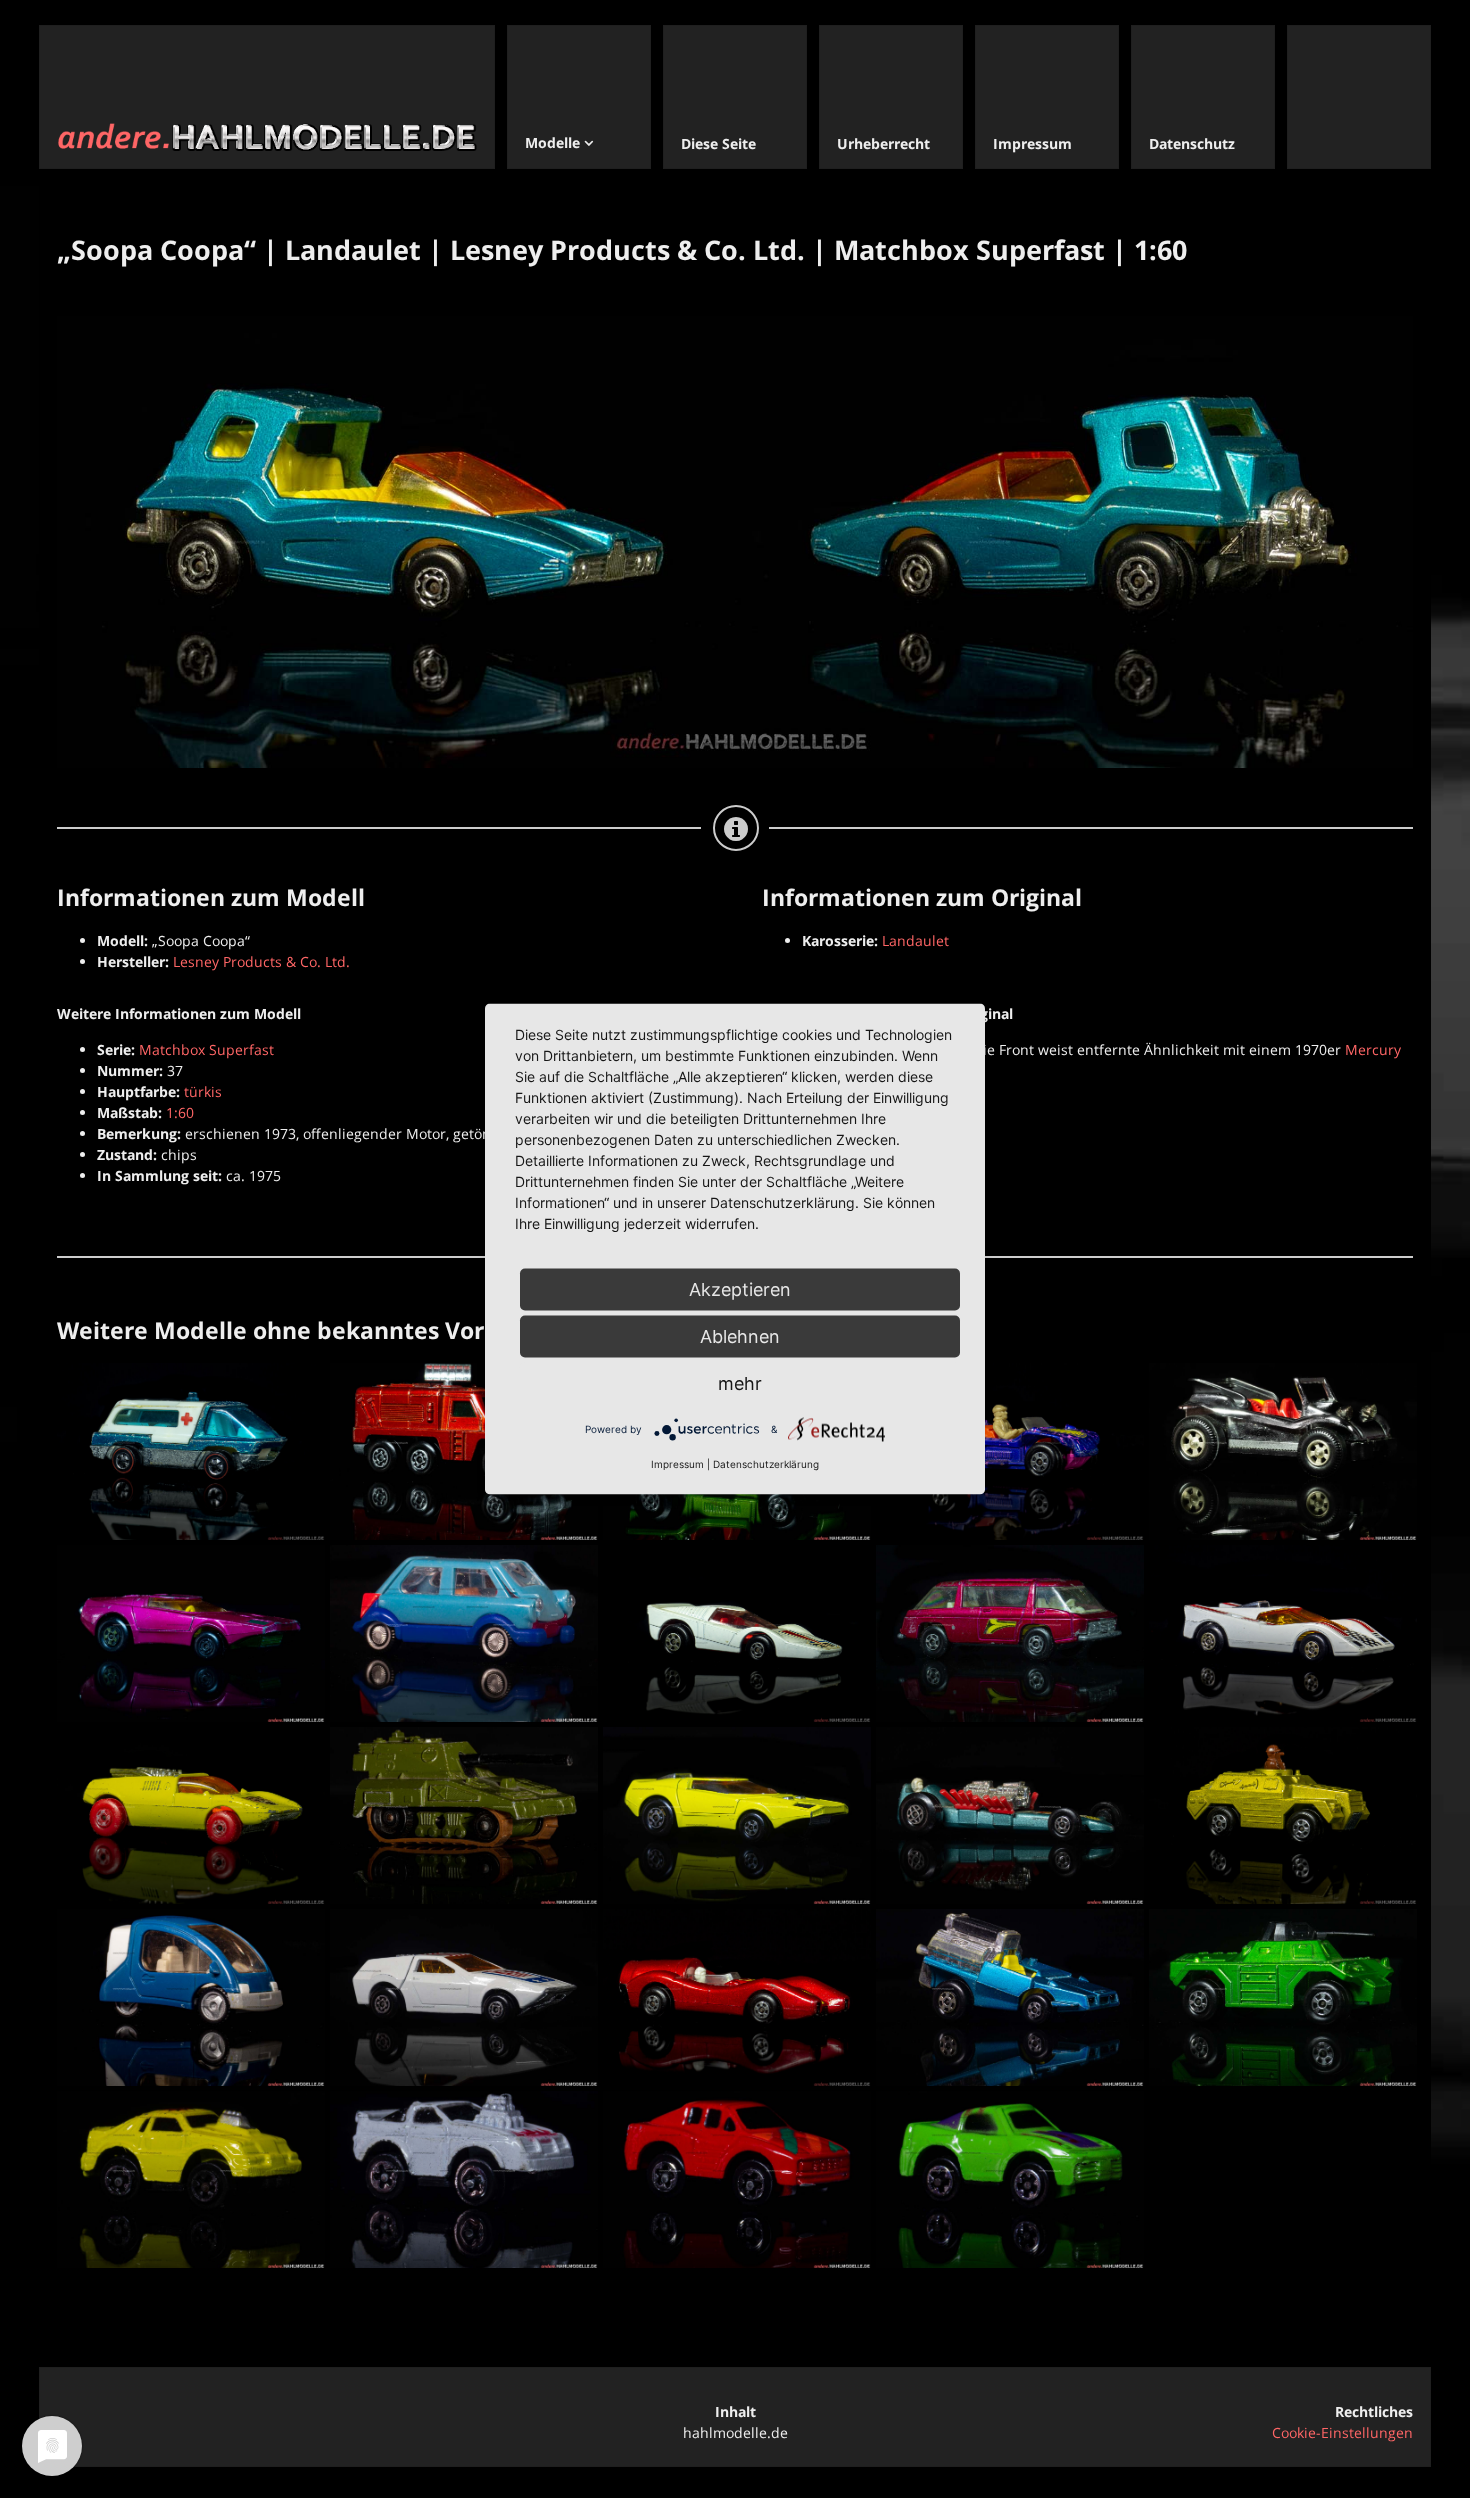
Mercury (1373, 1049)
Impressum (677, 1464)
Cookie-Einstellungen (1342, 2432)
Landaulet (915, 940)
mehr (740, 1383)
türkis (203, 1091)
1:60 (180, 1112)
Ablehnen (740, 1336)
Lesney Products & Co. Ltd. (261, 961)
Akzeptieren (740, 1289)
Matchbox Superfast (206, 1049)
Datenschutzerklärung (766, 1464)
